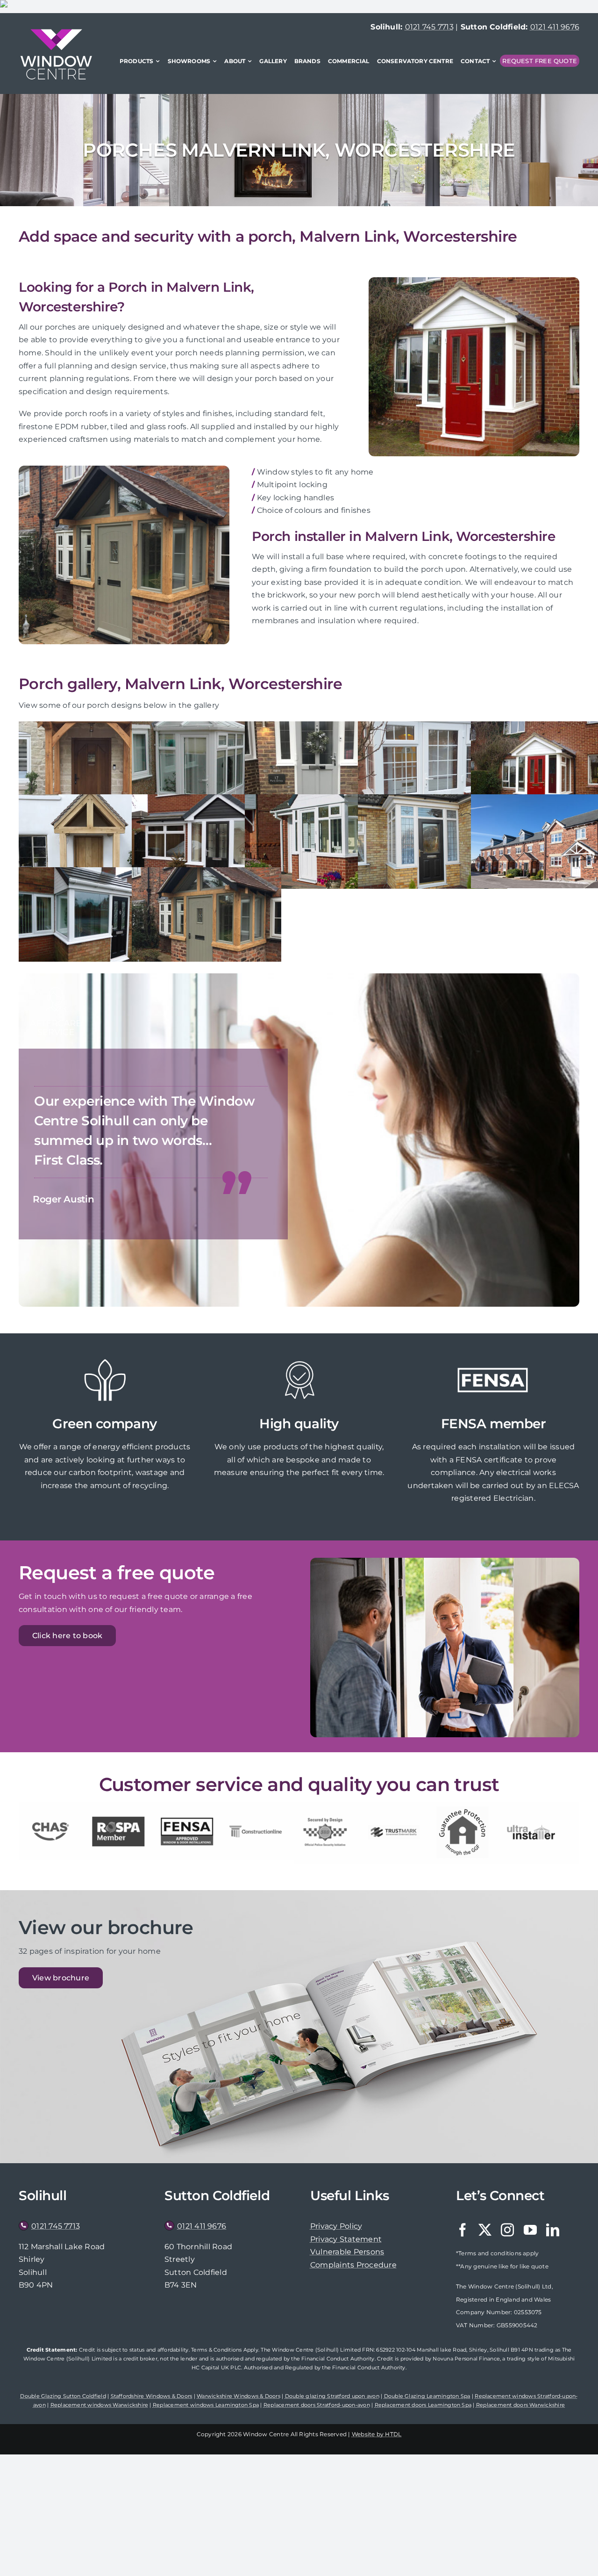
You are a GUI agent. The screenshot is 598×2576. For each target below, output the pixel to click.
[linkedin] (553, 2230)
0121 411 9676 (555, 27)
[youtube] (530, 2230)
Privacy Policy (336, 2226)
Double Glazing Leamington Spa (427, 2396)
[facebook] (463, 2230)
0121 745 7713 (429, 27)
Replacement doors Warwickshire (520, 2405)
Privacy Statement (346, 2239)
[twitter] (485, 2230)
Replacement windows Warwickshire (100, 2405)
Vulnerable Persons (347, 2252)
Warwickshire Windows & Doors (238, 2396)
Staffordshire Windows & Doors (152, 2396)
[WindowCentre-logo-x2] (56, 32)
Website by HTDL (377, 2434)
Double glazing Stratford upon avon (332, 2396)
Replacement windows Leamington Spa (206, 2405)
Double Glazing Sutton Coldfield (63, 2396)
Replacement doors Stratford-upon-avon (317, 2405)
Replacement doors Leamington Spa (423, 2405)
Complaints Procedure (353, 2265)
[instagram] (507, 2230)
